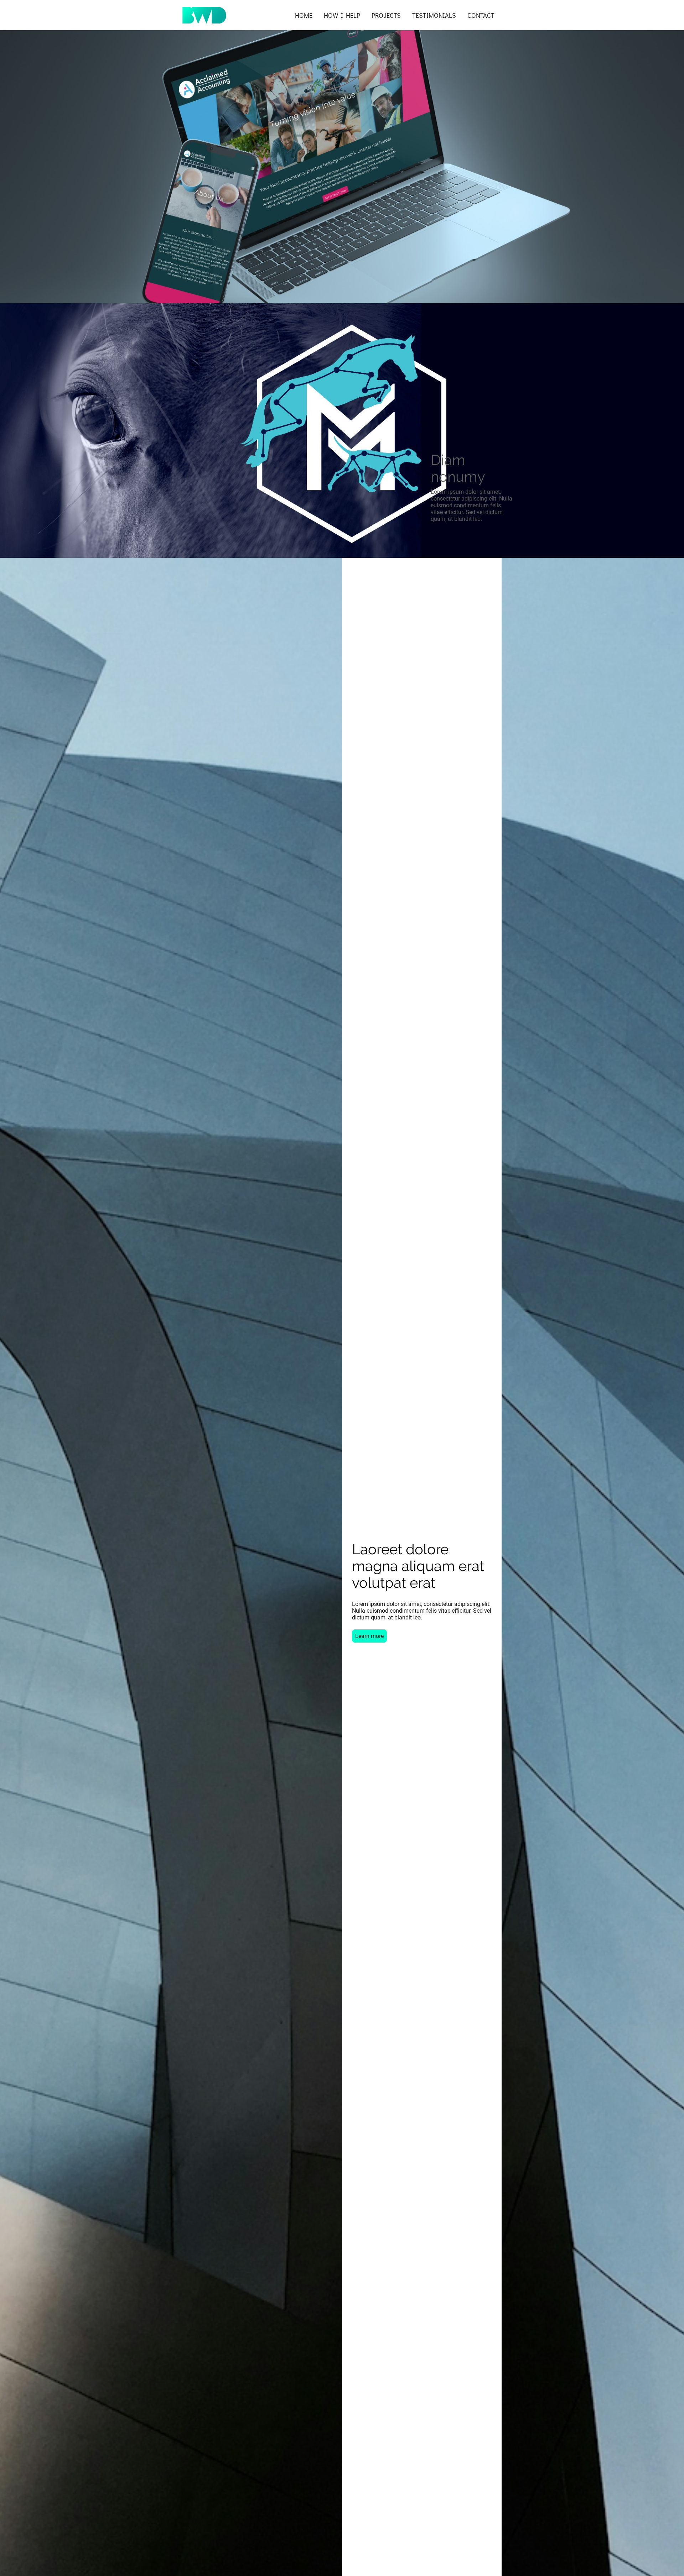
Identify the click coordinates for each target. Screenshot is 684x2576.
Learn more (369, 1636)
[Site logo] (204, 15)
